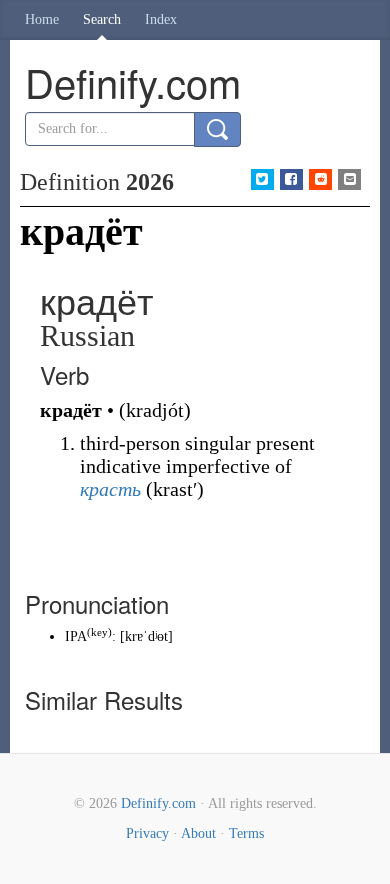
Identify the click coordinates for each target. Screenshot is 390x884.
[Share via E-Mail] (349, 179)
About (198, 833)
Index (161, 19)
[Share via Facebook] (291, 179)
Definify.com (158, 803)
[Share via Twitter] (262, 179)
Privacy (147, 833)
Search (102, 19)
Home (42, 19)
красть (110, 489)
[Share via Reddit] (320, 179)
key (99, 632)
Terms (246, 833)
